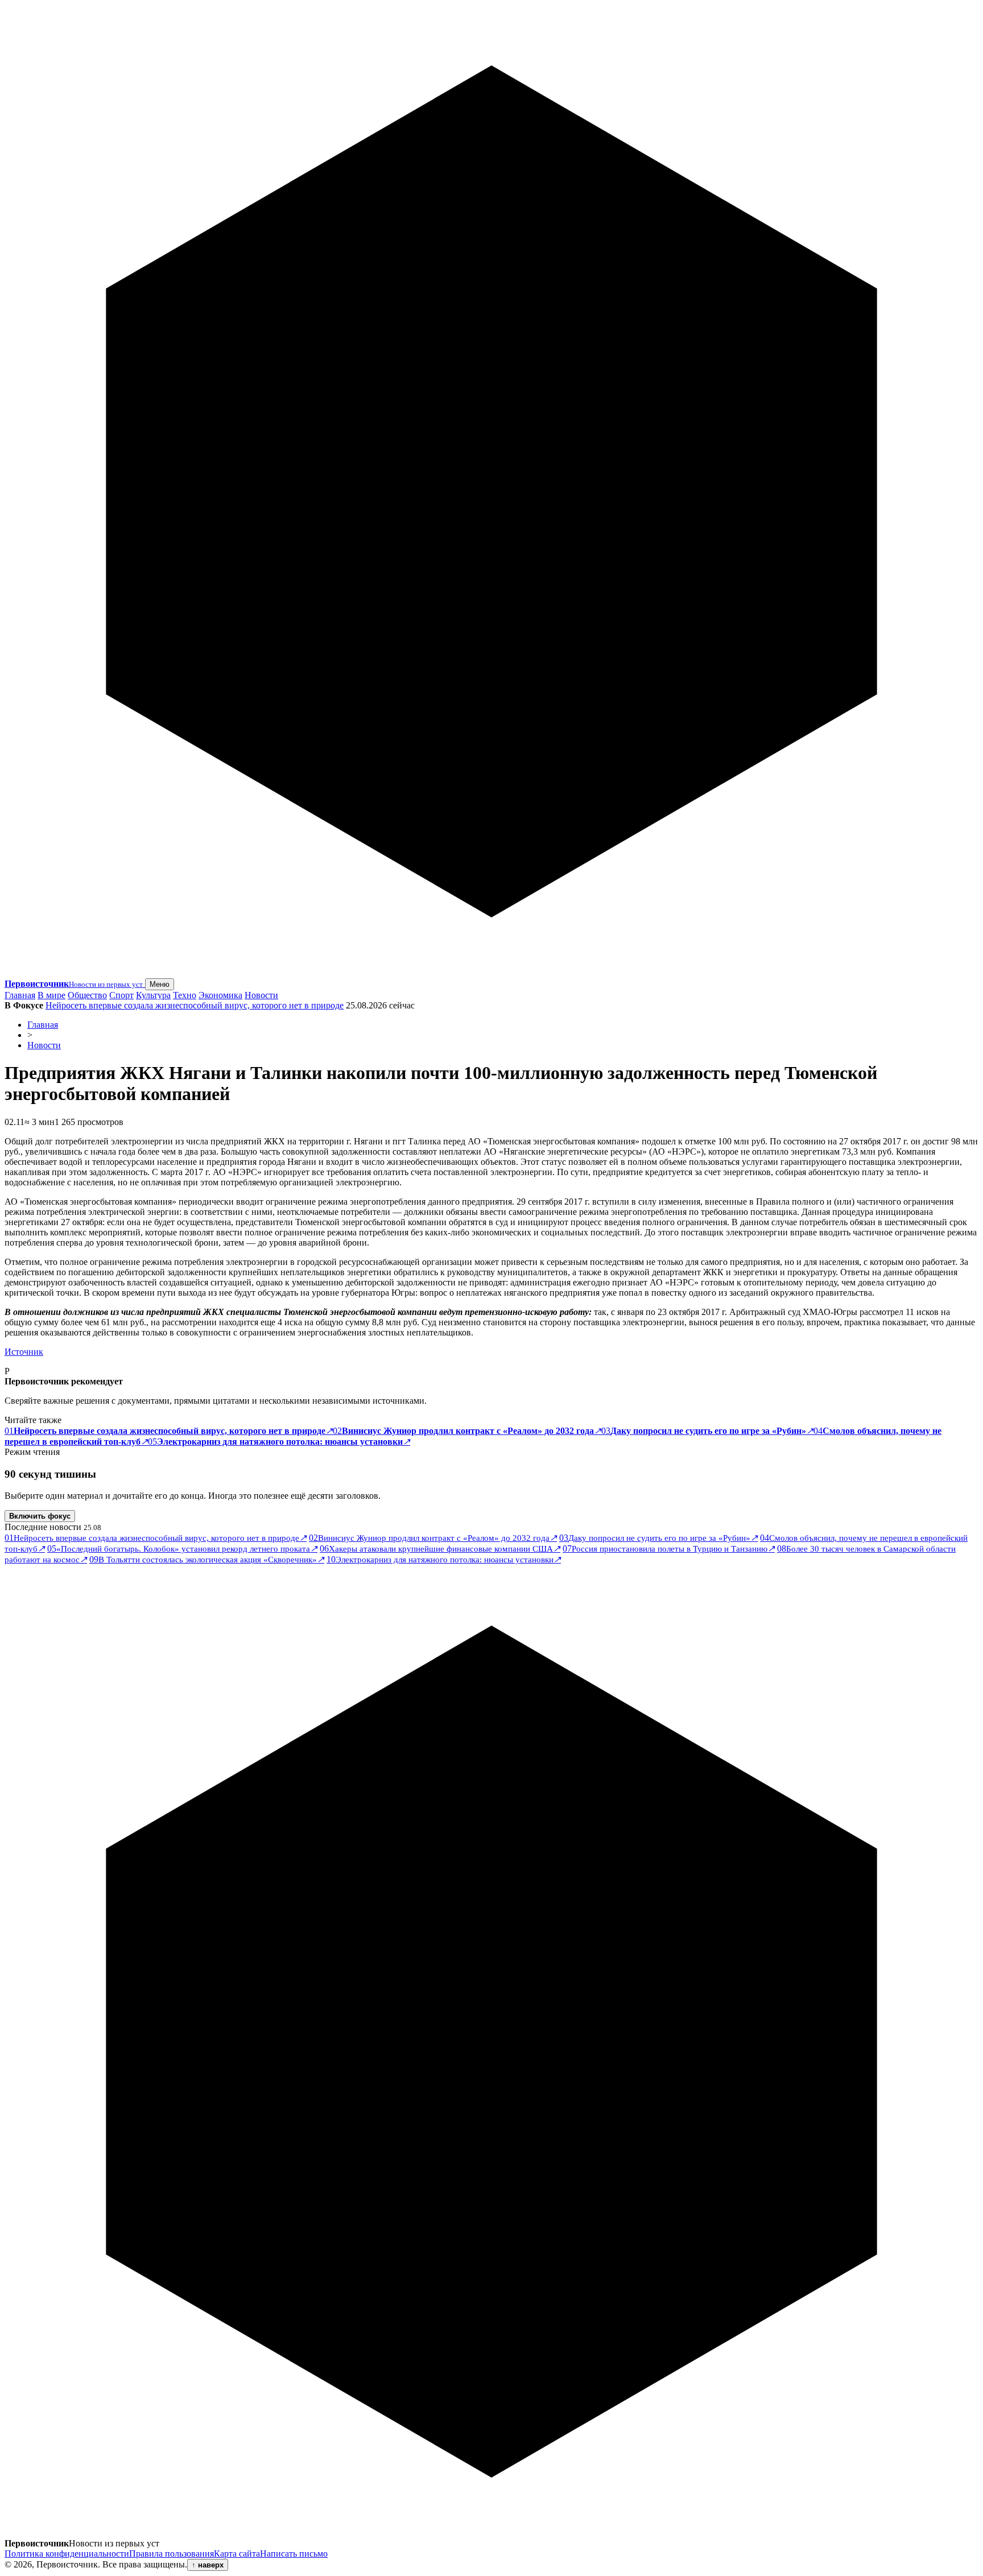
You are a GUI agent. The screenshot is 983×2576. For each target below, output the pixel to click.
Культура (153, 995)
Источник (24, 1352)
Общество (87, 995)
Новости (261, 995)
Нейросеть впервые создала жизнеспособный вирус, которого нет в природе (195, 1005)
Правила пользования (172, 2554)
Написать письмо (294, 2554)
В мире (51, 995)
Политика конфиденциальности (67, 2554)
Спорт (121, 995)
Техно (185, 995)
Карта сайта (237, 2554)
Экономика (220, 995)
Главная (20, 995)
